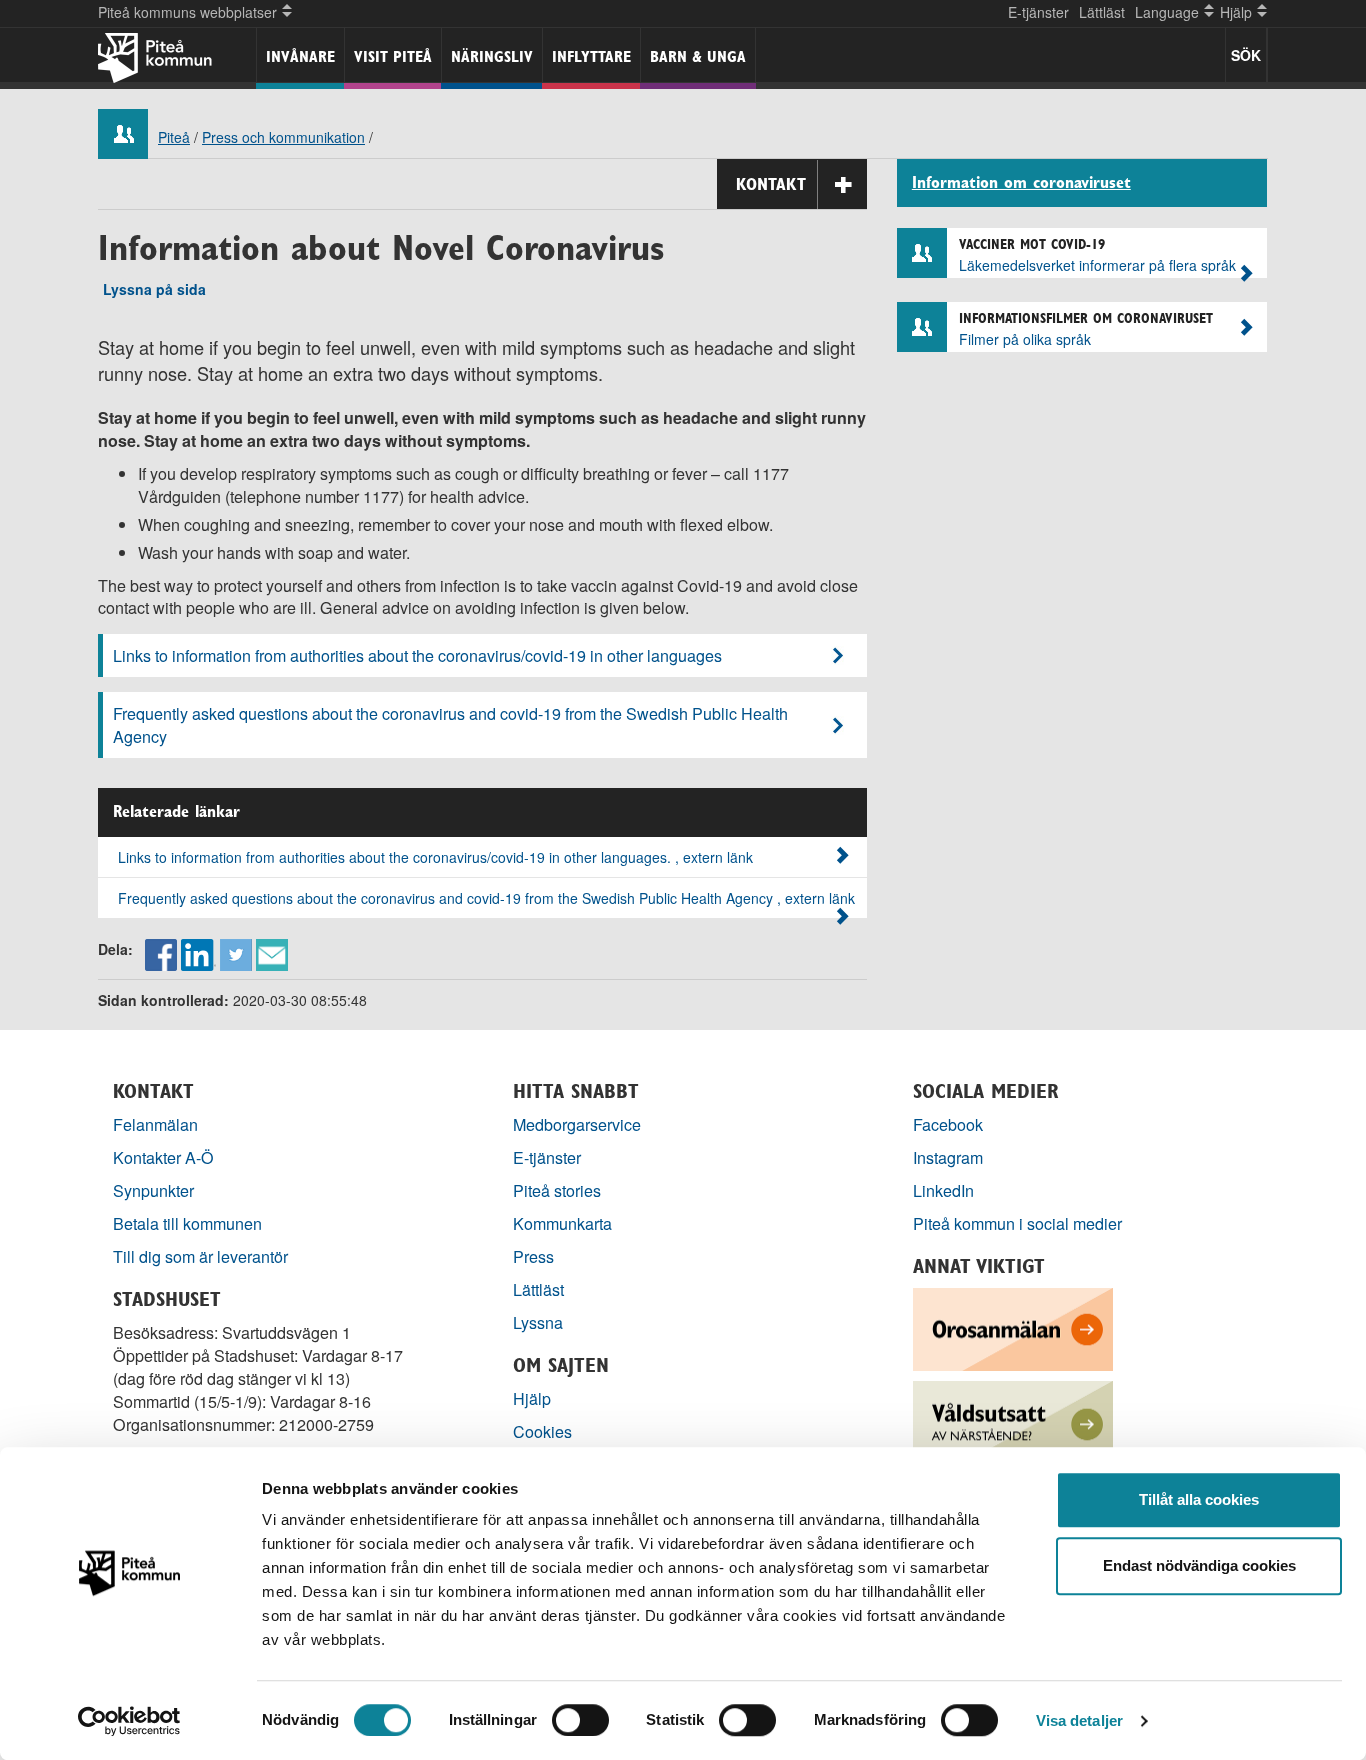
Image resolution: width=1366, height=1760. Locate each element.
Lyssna (538, 1322)
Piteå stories (557, 1190)
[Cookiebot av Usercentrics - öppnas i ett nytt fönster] (129, 1721)
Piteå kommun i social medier (1017, 1223)
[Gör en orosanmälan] (1013, 1327)
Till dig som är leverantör (202, 1256)
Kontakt (771, 184)
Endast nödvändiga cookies (1199, 1565)
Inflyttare (591, 56)
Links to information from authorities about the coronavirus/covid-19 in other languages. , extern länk (435, 857)
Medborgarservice (577, 1124)
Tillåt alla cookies (1199, 1499)
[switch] (580, 1720)
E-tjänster (1038, 12)
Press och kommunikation (283, 137)
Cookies (542, 1431)
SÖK (1246, 55)
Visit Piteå (393, 56)
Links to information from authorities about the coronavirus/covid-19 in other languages (417, 655)
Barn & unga (698, 56)
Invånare (300, 56)
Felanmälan (155, 1124)
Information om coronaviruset (1021, 183)
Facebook (948, 1124)
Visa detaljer (1079, 1720)
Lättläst (1102, 12)
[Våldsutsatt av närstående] (1013, 1420)
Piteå (174, 137)
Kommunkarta (562, 1223)
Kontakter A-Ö (163, 1157)
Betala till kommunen (187, 1223)
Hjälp (532, 1398)
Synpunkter (153, 1190)
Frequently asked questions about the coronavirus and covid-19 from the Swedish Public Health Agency (450, 725)
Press (533, 1256)
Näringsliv (492, 56)
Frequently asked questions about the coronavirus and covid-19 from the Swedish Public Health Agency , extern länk (486, 898)
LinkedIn (943, 1190)
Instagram (948, 1157)
